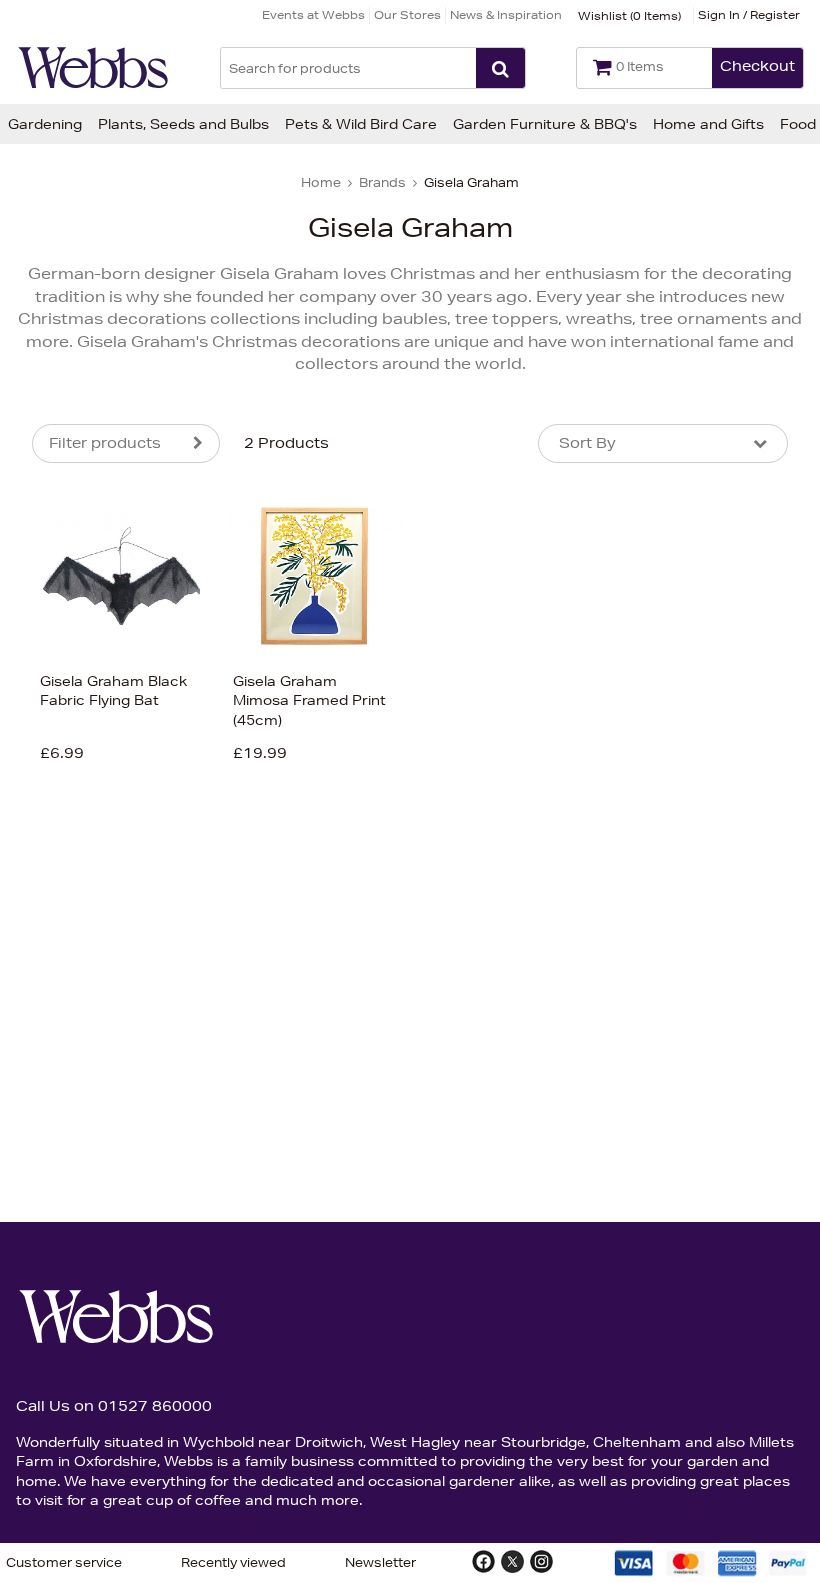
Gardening (45, 124)
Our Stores (407, 14)
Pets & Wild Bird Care (361, 124)
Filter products (105, 443)
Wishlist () (629, 15)
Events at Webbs (313, 14)
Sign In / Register (749, 14)
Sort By (587, 443)
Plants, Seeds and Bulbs (183, 124)
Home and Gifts (708, 124)
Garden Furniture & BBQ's (545, 124)
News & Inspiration (506, 14)
